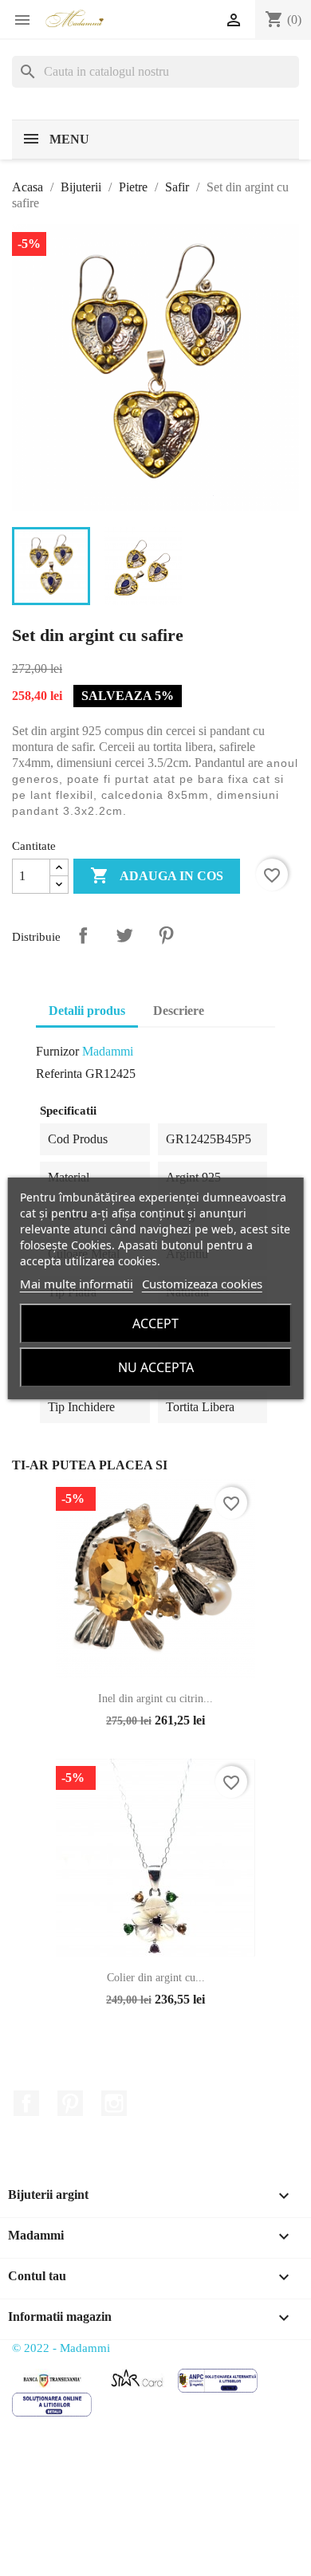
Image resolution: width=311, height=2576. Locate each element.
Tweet (124, 935)
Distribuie (83, 935)
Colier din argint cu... (156, 1978)
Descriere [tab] (179, 1011)
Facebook (26, 2103)
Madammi (108, 1051)
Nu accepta (156, 1367)
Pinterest (166, 935)
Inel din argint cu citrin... (155, 1699)
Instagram (114, 2103)
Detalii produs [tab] (87, 1011)
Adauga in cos (157, 875)
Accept (155, 1323)
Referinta (59, 1074)
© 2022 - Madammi (61, 2348)
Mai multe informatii (77, 1284)
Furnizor (57, 1051)
